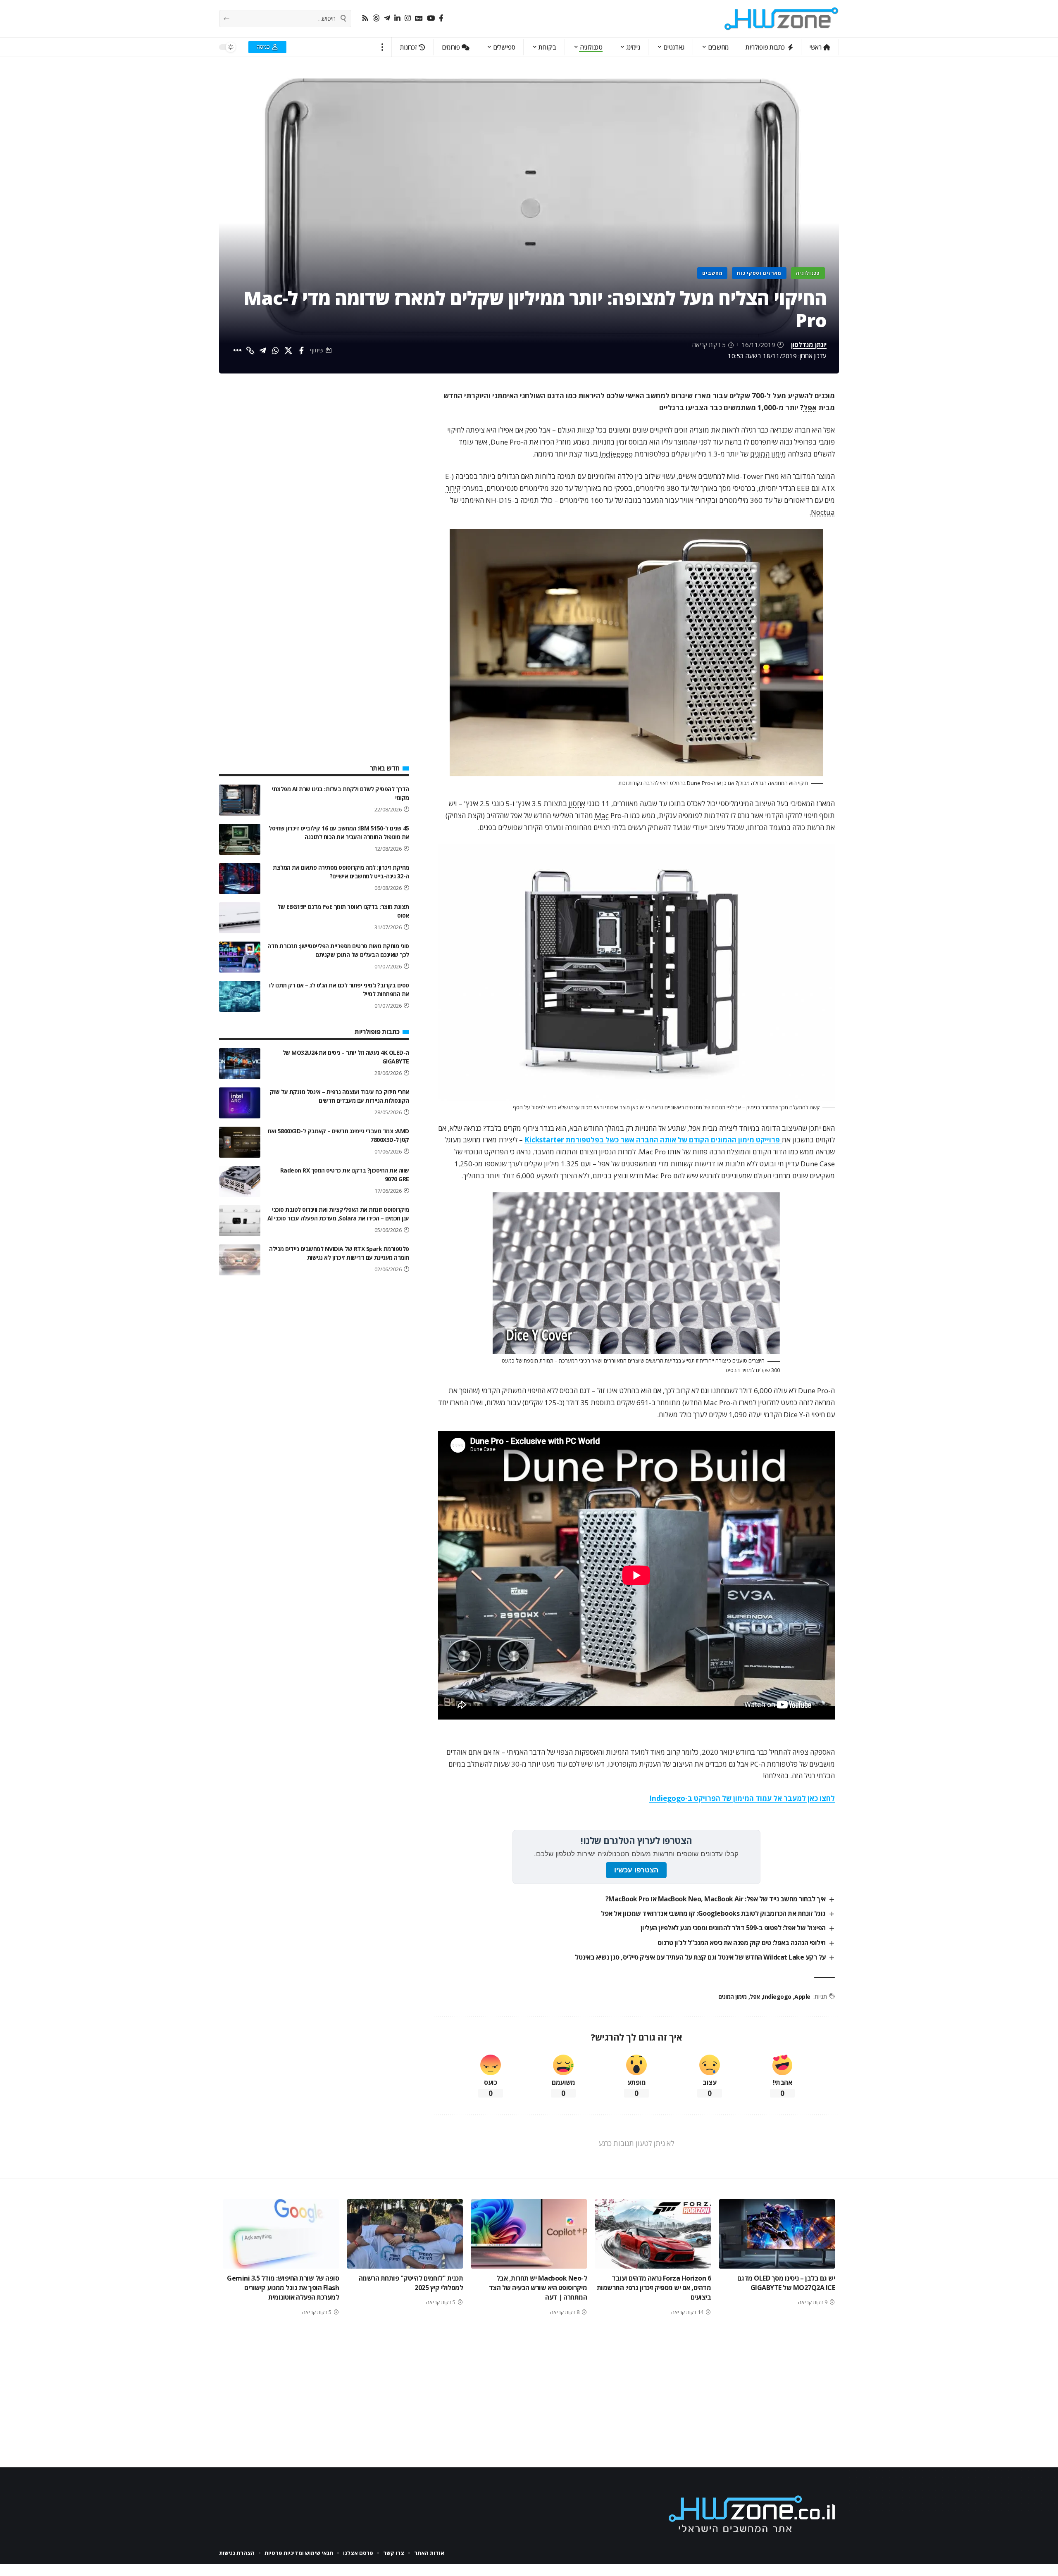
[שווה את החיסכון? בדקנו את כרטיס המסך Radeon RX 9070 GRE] (240, 1181)
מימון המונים (768, 454)
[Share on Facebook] (301, 350)
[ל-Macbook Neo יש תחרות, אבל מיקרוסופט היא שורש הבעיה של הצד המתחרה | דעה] (529, 2234)
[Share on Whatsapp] (276, 350)
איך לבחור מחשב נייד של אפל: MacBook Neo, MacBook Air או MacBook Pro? (716, 1899)
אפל (810, 408)
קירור (453, 488)
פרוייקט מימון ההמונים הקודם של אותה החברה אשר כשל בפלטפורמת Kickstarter (653, 1140)
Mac (602, 815)
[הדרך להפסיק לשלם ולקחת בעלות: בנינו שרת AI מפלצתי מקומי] (240, 800)
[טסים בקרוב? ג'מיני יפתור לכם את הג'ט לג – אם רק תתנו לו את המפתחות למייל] (240, 996)
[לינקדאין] (397, 18)
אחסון (577, 803)
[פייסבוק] (441, 18)
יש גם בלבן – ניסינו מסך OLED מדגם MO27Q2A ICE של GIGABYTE (786, 2283)
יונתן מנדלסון (809, 345)
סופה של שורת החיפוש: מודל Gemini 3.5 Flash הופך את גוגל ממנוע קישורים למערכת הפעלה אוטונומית (283, 2288)
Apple (802, 1997)
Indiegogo (616, 454)
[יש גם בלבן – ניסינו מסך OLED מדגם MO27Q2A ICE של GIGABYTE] (777, 2234)
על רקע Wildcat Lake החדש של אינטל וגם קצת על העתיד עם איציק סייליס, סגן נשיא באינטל (700, 1957)
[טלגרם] (387, 18)
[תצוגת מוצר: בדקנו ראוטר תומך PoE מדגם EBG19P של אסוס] (240, 918)
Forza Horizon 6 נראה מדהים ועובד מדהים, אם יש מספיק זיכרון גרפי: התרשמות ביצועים (654, 2288)
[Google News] (419, 18)
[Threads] (376, 18)
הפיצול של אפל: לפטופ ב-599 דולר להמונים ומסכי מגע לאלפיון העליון (733, 1928)
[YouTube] (431, 18)
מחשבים (712, 273)
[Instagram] (408, 18)
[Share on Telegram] (263, 350)
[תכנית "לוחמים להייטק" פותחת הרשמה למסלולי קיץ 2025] (405, 2234)
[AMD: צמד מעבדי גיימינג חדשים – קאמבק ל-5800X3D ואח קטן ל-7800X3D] (240, 1142)
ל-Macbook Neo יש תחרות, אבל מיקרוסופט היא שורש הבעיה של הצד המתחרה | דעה (538, 2288)
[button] (382, 47)
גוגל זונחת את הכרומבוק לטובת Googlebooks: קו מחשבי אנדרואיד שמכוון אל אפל (713, 1913)
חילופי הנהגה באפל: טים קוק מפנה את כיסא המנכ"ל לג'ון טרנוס (742, 1943)
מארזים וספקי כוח (759, 273)
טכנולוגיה (808, 273)
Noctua (823, 512)
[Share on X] (288, 350)
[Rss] (365, 18)
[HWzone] (782, 19)
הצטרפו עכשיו (636, 1870)
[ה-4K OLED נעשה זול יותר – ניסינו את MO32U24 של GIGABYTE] (240, 1064)
